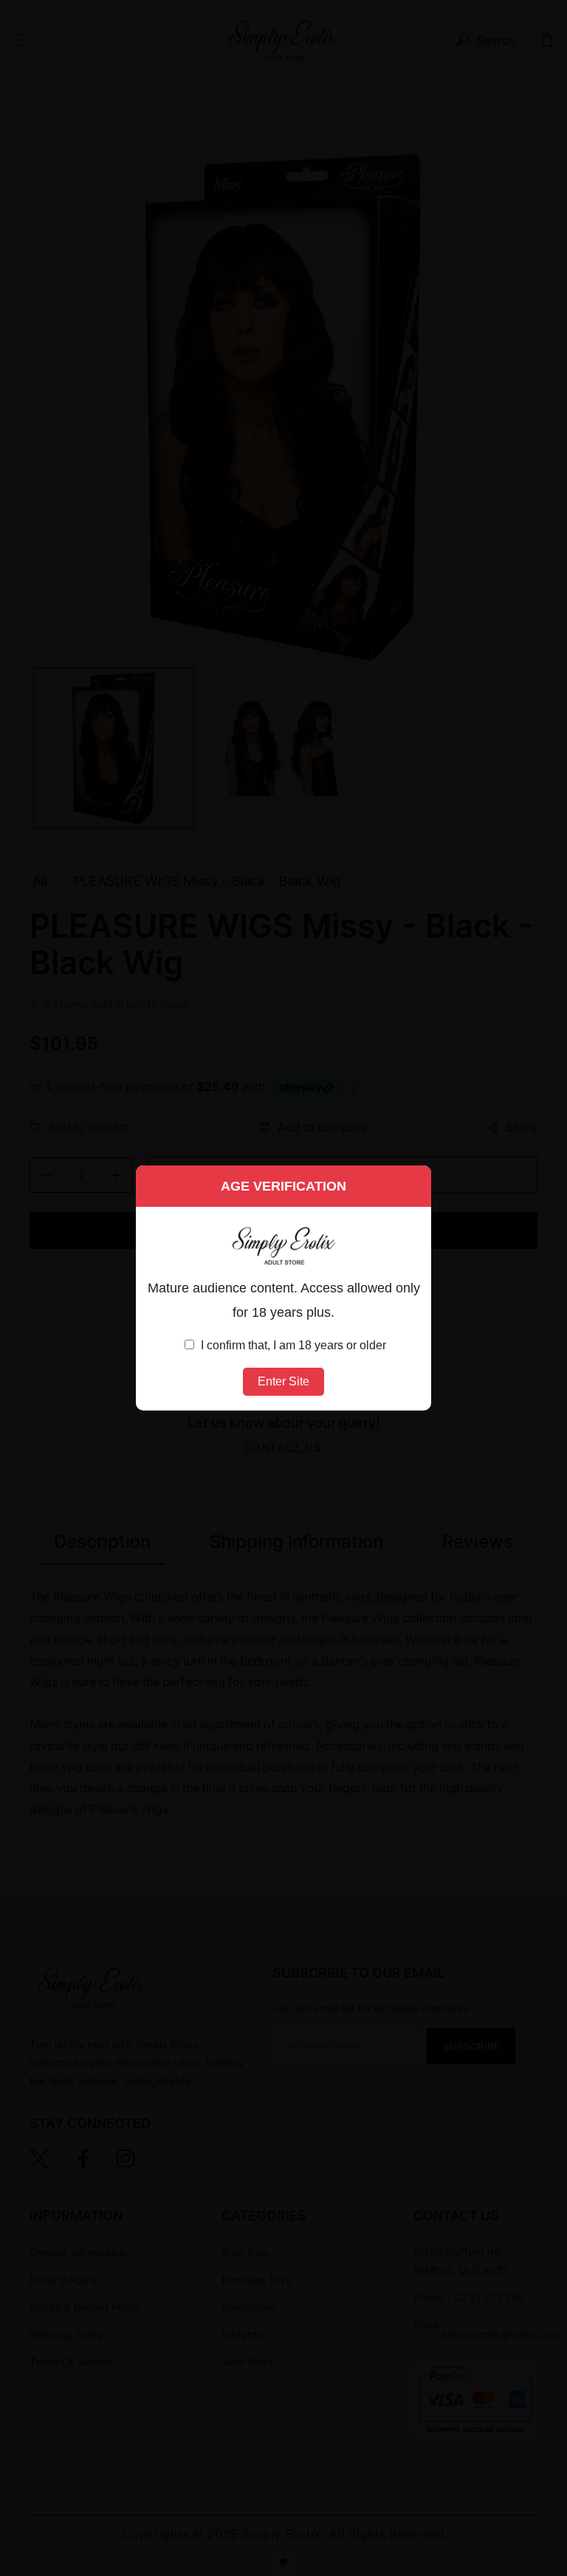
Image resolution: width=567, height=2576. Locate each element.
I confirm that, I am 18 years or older (292, 1345)
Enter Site (283, 1381)
